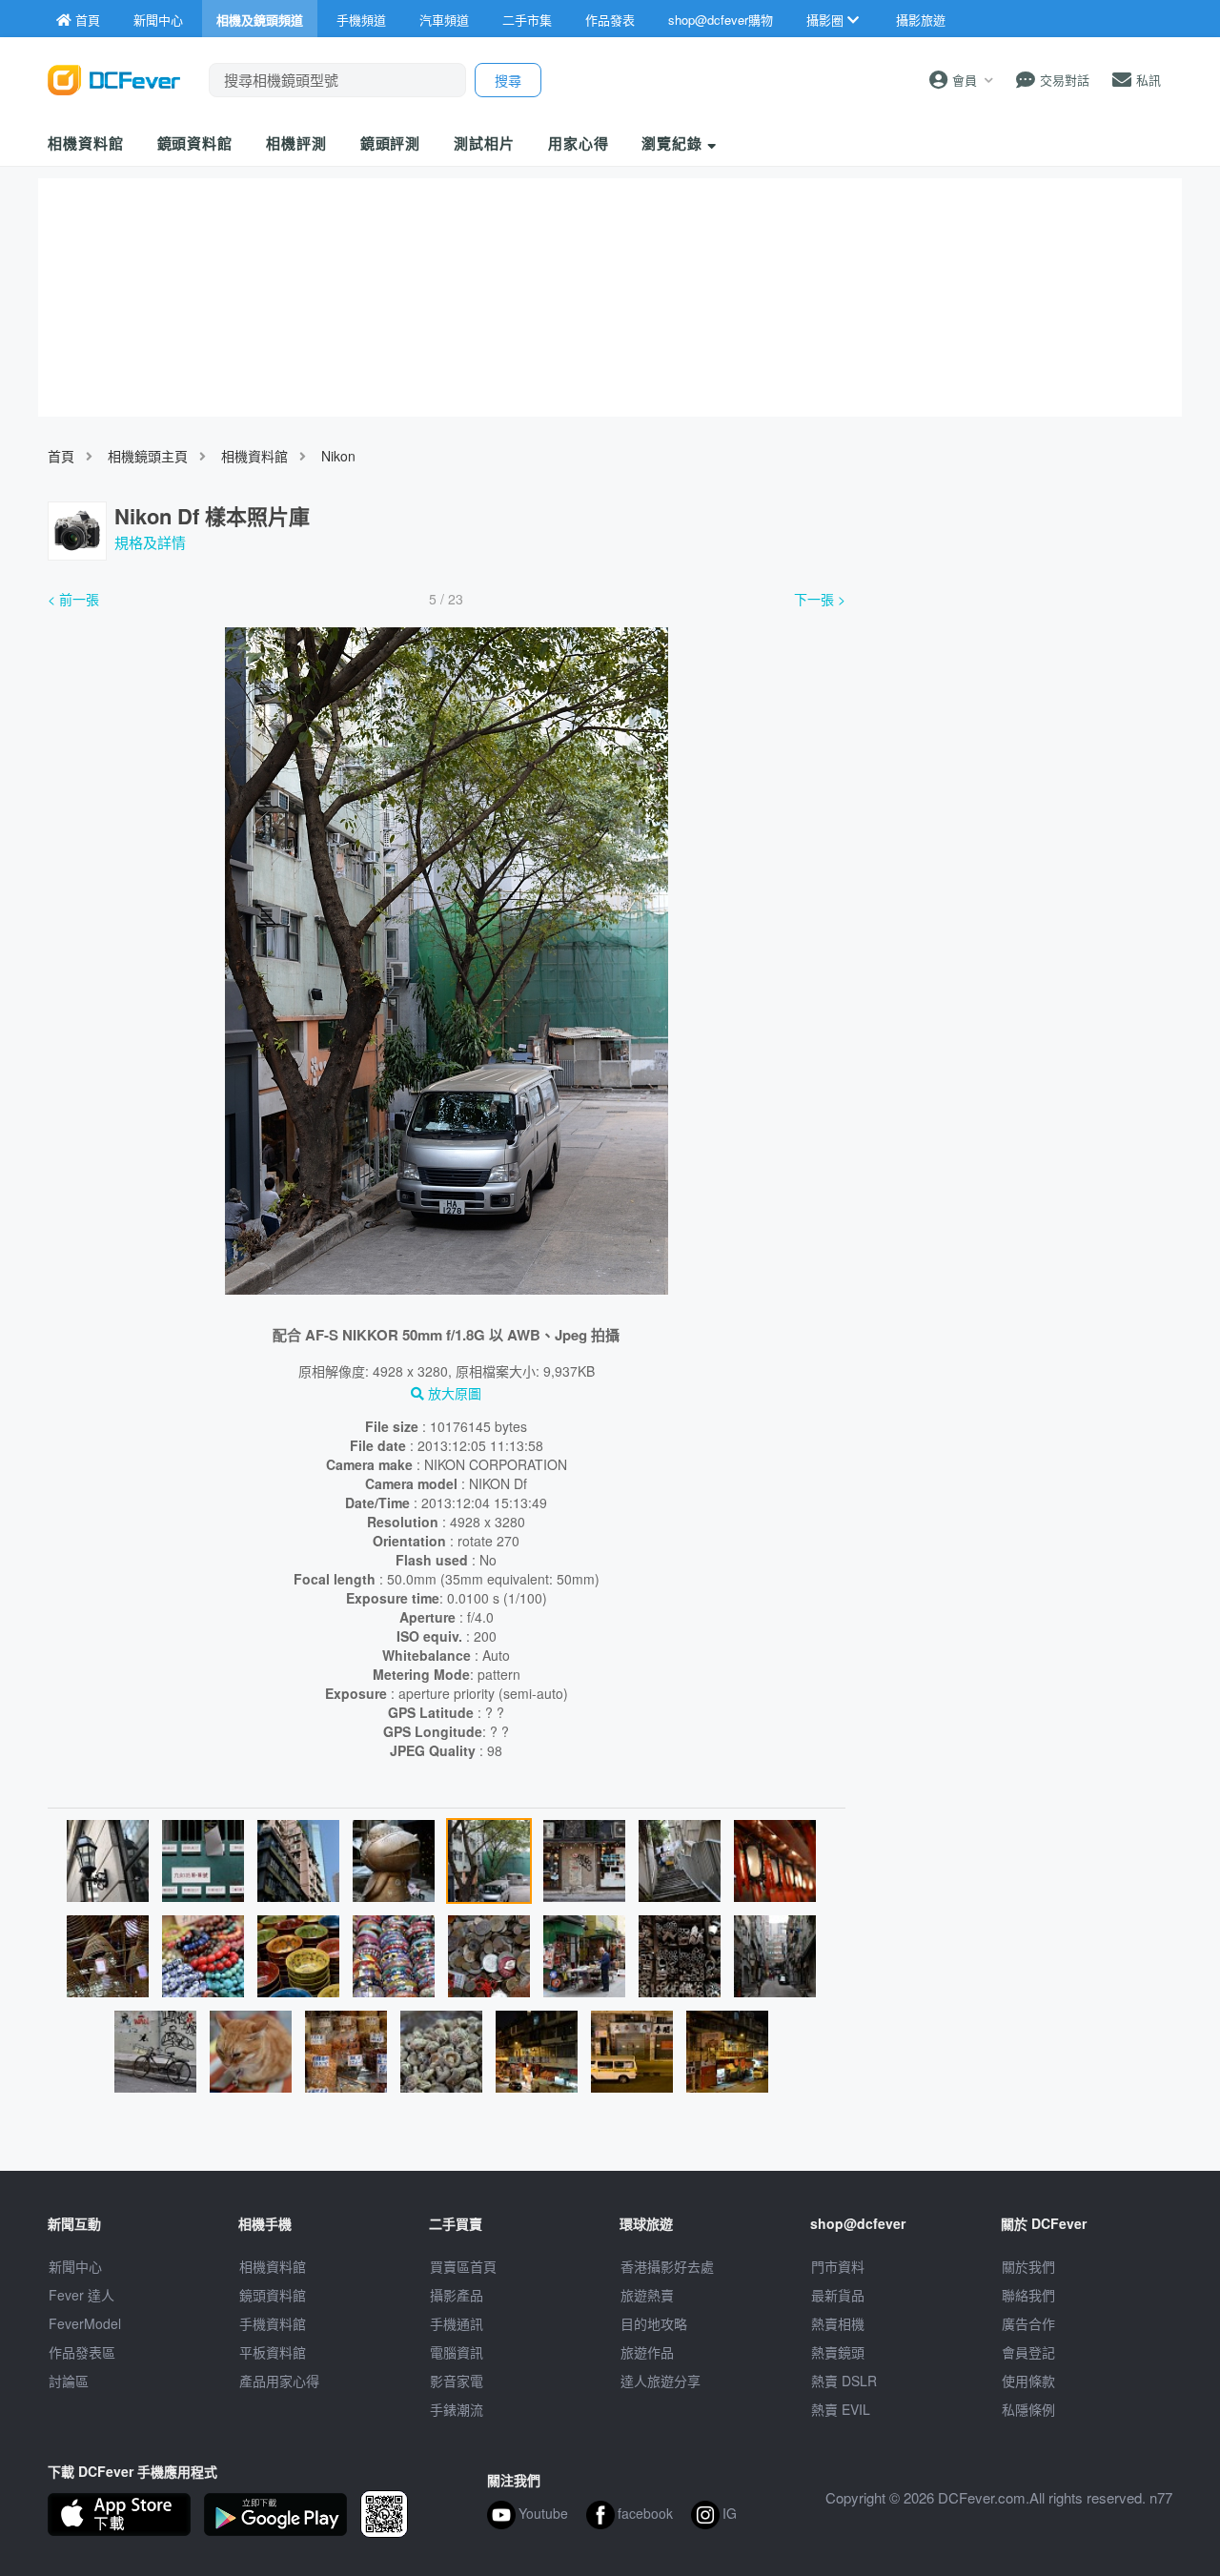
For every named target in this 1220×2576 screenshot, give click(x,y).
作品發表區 (82, 2352)
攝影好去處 (667, 2266)
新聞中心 (75, 2266)
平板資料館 (273, 2352)
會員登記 (1028, 2352)
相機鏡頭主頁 (148, 456)
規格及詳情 (150, 542)
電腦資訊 (457, 2352)
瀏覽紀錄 (674, 143)
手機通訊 (457, 2323)
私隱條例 (1028, 2409)
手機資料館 (273, 2323)
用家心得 (579, 143)
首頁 (61, 456)
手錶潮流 (457, 2409)
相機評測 (296, 143)
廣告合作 (1028, 2323)
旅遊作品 (647, 2352)
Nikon (338, 456)
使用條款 (1028, 2381)
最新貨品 (838, 2295)
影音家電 (457, 2381)
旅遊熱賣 (647, 2295)
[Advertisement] (1018, 727)
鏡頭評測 (391, 143)
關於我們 (1028, 2266)
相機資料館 (86, 143)
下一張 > (820, 599)
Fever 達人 (81, 2295)
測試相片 (484, 143)
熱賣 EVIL (841, 2409)
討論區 (69, 2381)
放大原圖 (453, 1393)
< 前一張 (73, 599)
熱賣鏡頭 (838, 2352)
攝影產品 (457, 2295)
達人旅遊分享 (661, 2381)
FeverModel (85, 2323)
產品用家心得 (279, 2381)
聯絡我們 (1028, 2295)
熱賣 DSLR (844, 2381)
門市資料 (838, 2266)
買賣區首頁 (463, 2266)
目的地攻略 (654, 2323)
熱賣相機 (838, 2323)
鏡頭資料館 (195, 143)
